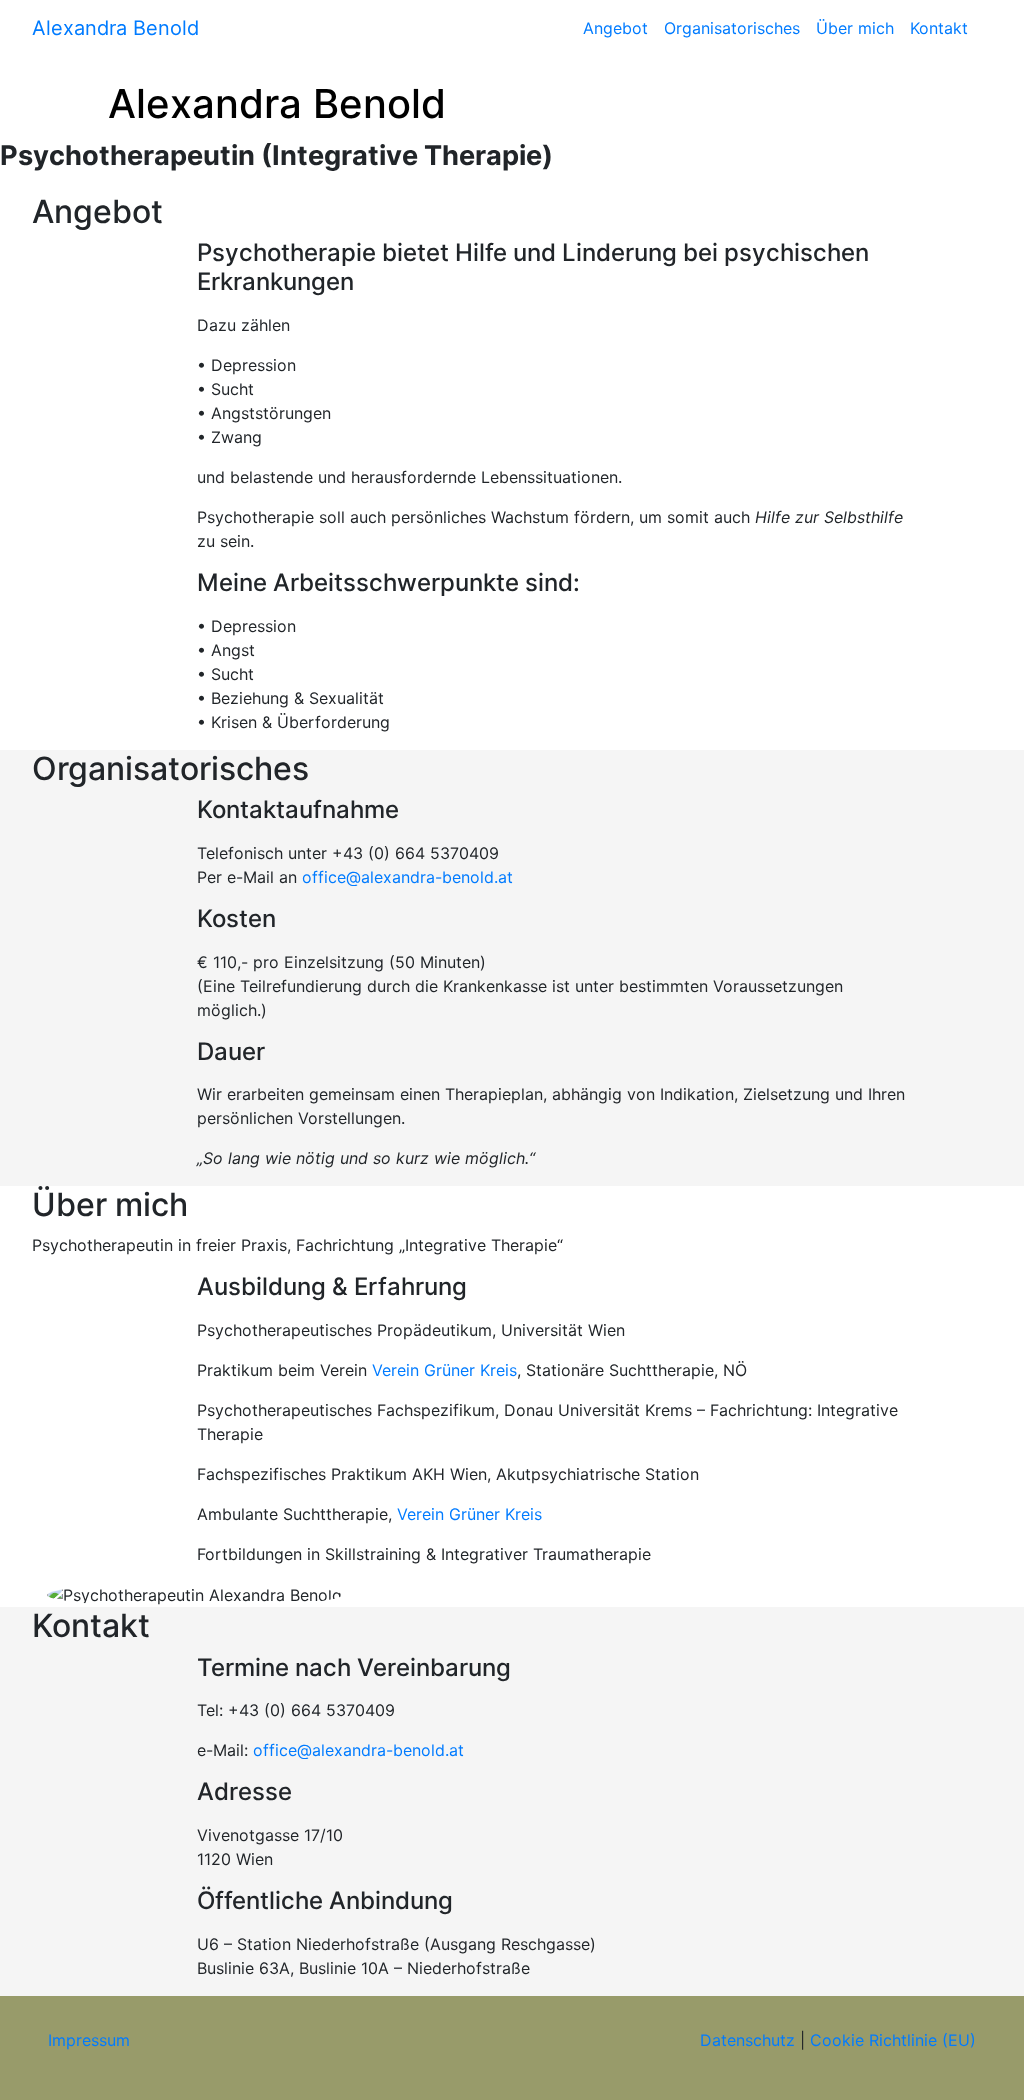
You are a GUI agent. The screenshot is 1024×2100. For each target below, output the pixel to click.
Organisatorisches (732, 28)
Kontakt (939, 28)
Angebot (615, 28)
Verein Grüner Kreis (444, 1370)
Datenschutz (747, 2040)
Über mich (855, 28)
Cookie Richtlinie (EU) (893, 2040)
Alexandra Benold (115, 28)
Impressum (89, 2040)
